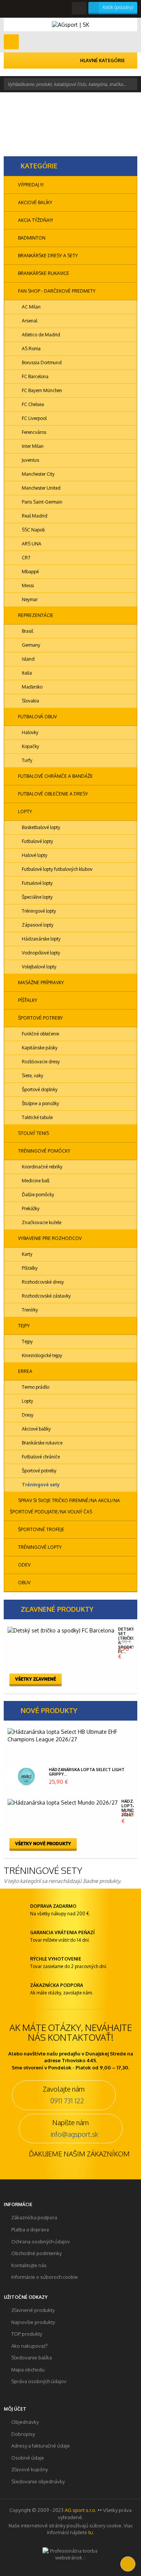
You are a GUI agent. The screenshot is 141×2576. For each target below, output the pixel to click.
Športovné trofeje (41, 1529)
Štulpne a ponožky (40, 1103)
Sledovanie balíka (32, 2358)
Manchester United (41, 488)
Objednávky (25, 2422)
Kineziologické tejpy (41, 1355)
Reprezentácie (35, 615)
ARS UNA (31, 544)
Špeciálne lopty (37, 897)
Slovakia (30, 701)
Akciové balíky (35, 202)
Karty (27, 1254)
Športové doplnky (39, 1089)
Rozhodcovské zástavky (46, 1296)
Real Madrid (34, 516)
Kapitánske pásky (39, 1048)
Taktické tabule (37, 1117)
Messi (27, 586)
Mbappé (30, 572)
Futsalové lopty (37, 883)
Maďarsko (32, 687)
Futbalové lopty (37, 841)
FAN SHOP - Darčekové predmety (56, 291)
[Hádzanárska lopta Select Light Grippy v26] (26, 1776)
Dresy (27, 1415)
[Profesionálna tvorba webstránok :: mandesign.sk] (71, 2553)
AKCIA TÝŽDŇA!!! (35, 220)
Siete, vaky (32, 1076)
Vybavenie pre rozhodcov (49, 1238)
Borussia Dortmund (41, 363)
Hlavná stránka (22, 120)
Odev (24, 1565)
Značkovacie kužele (41, 1222)
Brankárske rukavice (43, 273)
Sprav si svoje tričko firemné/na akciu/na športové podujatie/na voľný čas (65, 1506)
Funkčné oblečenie (40, 1034)
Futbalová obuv (37, 717)
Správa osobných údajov (39, 2381)
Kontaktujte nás (29, 2265)
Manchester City (38, 474)
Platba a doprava (30, 2229)
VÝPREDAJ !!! (30, 185)
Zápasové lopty (37, 925)
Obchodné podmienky (36, 2253)
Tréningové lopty (38, 911)
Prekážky (30, 1209)
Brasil (27, 631)
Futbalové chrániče (40, 1457)
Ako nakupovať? (30, 2346)
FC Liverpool (34, 418)
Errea (25, 1371)
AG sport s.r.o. (80, 2510)
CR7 (25, 558)
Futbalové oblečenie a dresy (52, 794)
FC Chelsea (32, 404)
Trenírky (29, 1310)
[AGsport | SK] (70, 24)
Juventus (30, 460)
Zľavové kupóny (30, 2469)
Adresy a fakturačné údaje (41, 2446)
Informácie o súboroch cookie (45, 2277)
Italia (26, 673)
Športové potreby (40, 1018)
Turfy (27, 760)
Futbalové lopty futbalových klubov (57, 869)
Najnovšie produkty (33, 2322)
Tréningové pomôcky (44, 1151)
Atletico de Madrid (40, 335)
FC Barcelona (35, 376)
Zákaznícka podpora (34, 2217)
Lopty (24, 812)
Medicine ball (35, 1181)
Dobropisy (23, 2434)
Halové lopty (34, 855)
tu (91, 2532)
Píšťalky (27, 1000)
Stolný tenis (33, 1133)
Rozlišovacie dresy (40, 1062)
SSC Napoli (33, 530)
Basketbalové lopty (40, 827)
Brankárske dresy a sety (47, 256)
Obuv (24, 1583)
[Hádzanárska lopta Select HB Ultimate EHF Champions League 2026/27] (69, 1736)
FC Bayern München (41, 390)
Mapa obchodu (28, 2370)
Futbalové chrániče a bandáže (55, 776)
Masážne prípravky (40, 983)
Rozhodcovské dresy (42, 1282)
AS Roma (31, 349)
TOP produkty (27, 2334)
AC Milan (31, 307)
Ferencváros (33, 432)
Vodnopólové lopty (40, 953)
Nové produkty (49, 1710)
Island (28, 659)
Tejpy (23, 1326)
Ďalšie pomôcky (37, 1195)
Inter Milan (32, 446)
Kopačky (30, 746)
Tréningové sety (40, 1485)
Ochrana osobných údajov (41, 2242)
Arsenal (29, 321)
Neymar (29, 599)
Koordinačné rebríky (42, 1167)
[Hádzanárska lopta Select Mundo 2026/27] (63, 1803)
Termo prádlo (35, 1387)
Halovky (30, 732)
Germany (30, 645)
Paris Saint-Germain (42, 502)
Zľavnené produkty (57, 1609)
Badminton (31, 238)
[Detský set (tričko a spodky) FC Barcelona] (61, 1631)
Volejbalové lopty (39, 967)
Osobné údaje (28, 2458)
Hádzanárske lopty (41, 939)
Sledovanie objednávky (38, 2481)
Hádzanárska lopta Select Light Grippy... (87, 1772)
